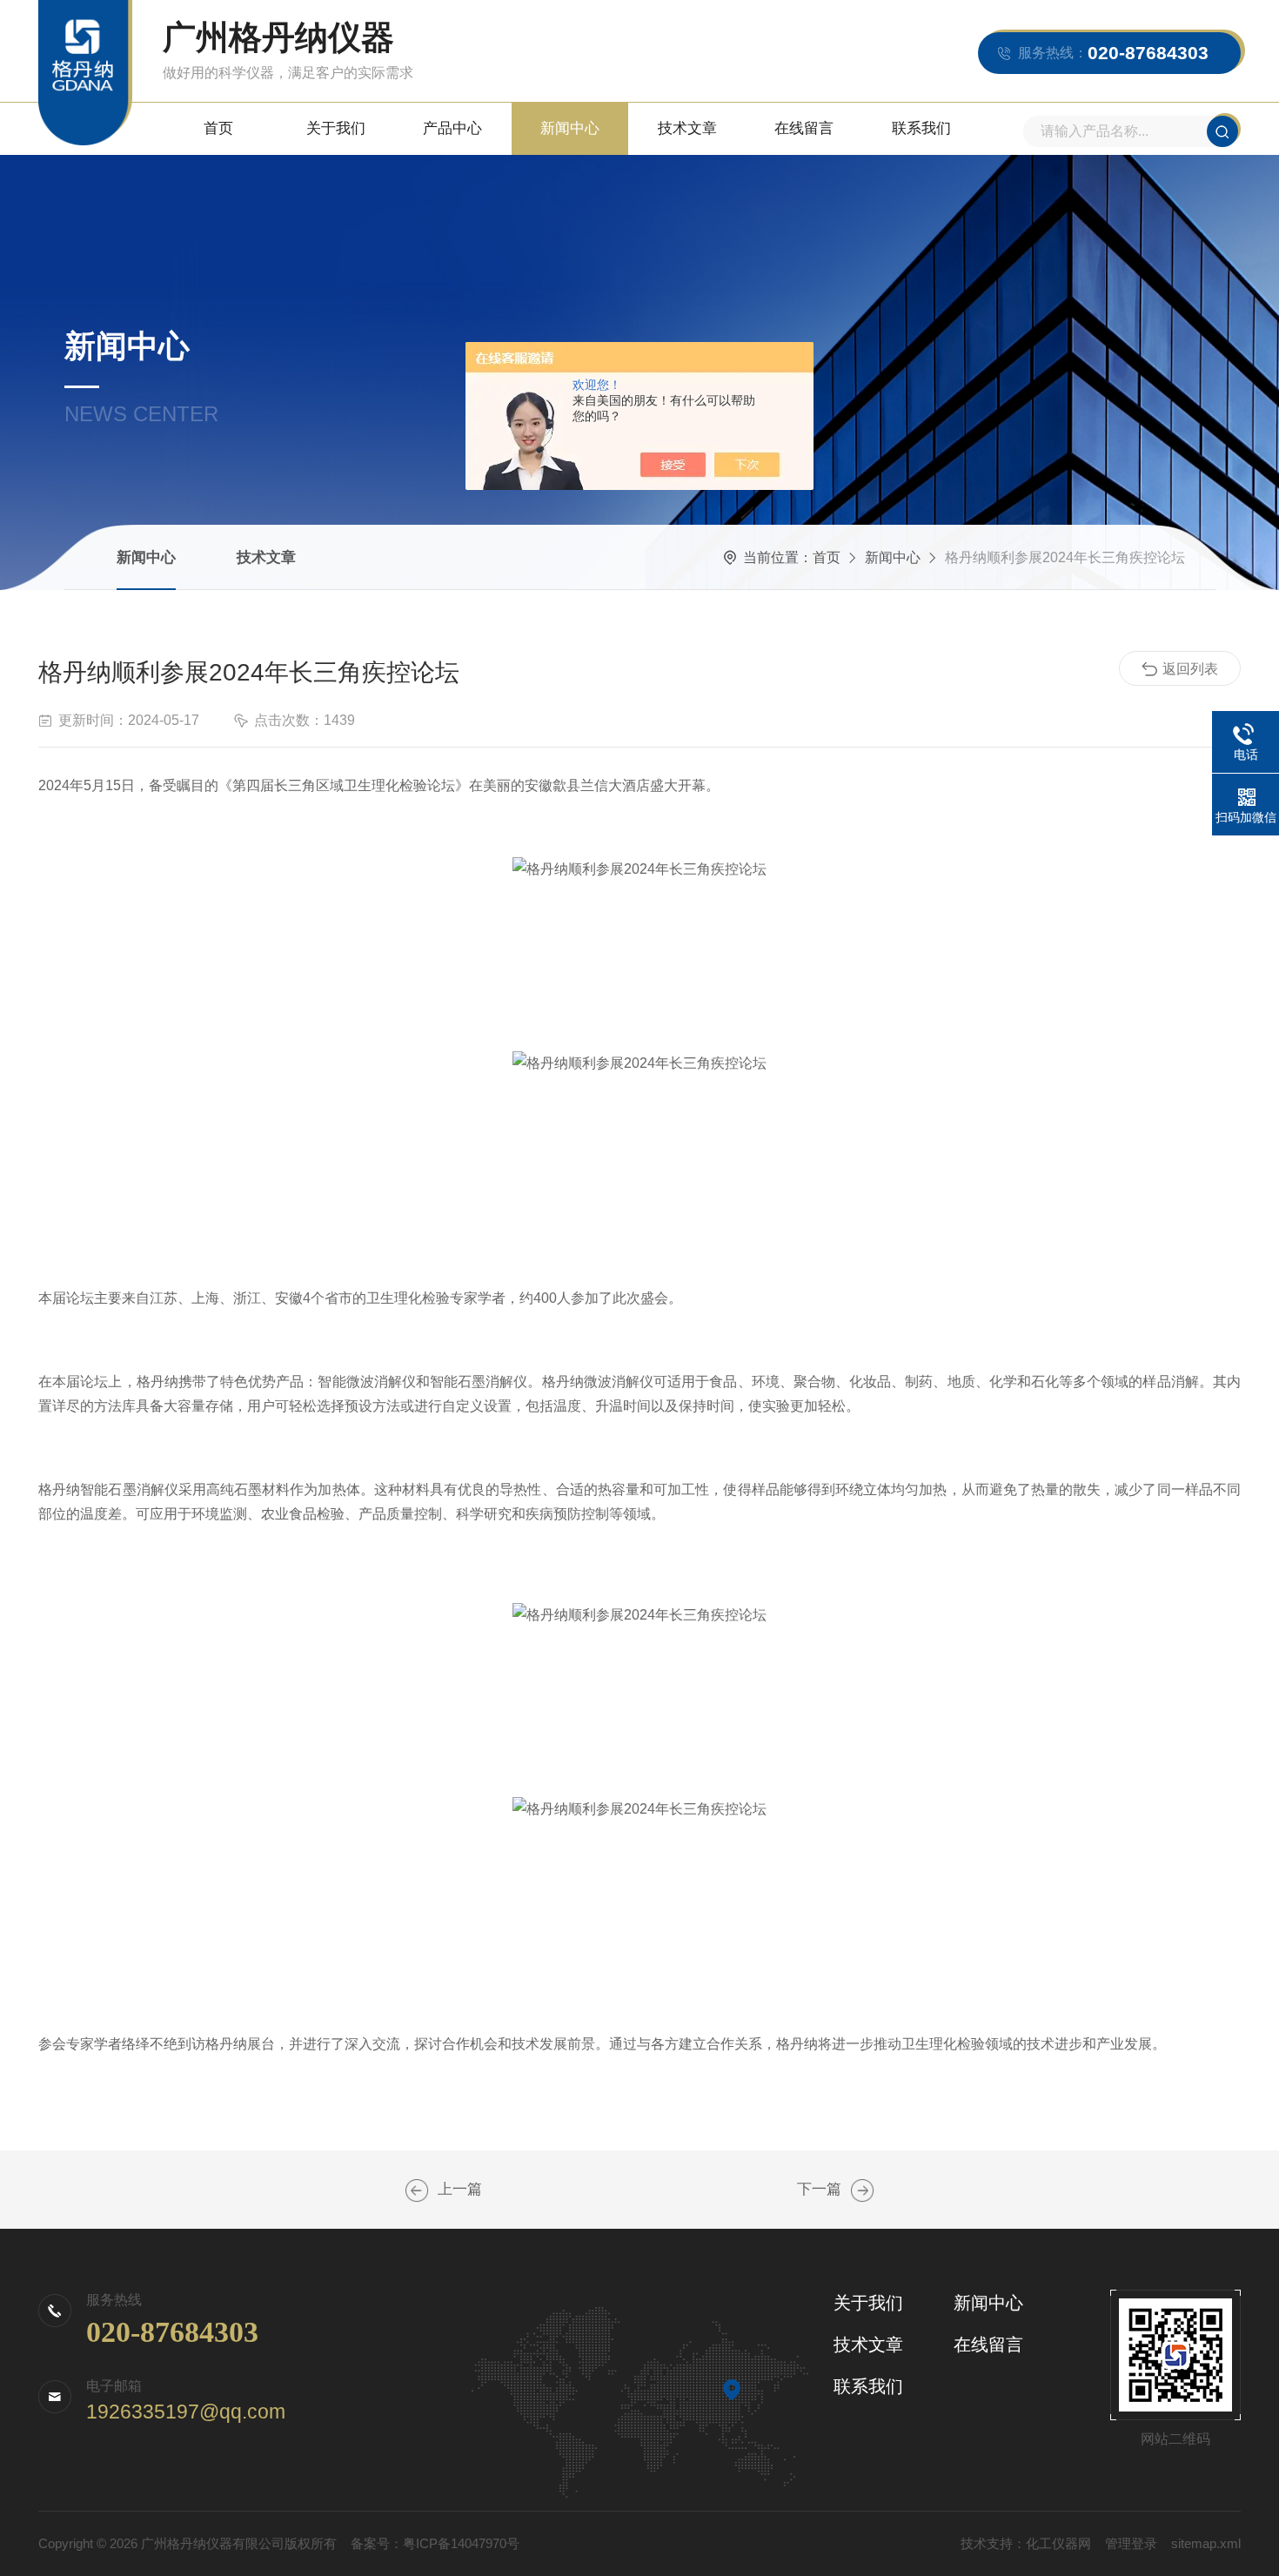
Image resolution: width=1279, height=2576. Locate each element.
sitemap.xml (1206, 2543)
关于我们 (336, 128)
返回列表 (1190, 669)
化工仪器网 (1058, 2543)
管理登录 (1131, 2543)
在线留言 (804, 128)
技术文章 (687, 128)
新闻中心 (570, 128)
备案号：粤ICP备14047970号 (435, 2543)
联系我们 (921, 128)
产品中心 (452, 128)
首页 (218, 128)
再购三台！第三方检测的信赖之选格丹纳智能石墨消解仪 (417, 2190)
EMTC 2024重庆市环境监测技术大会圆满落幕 (862, 2190)
